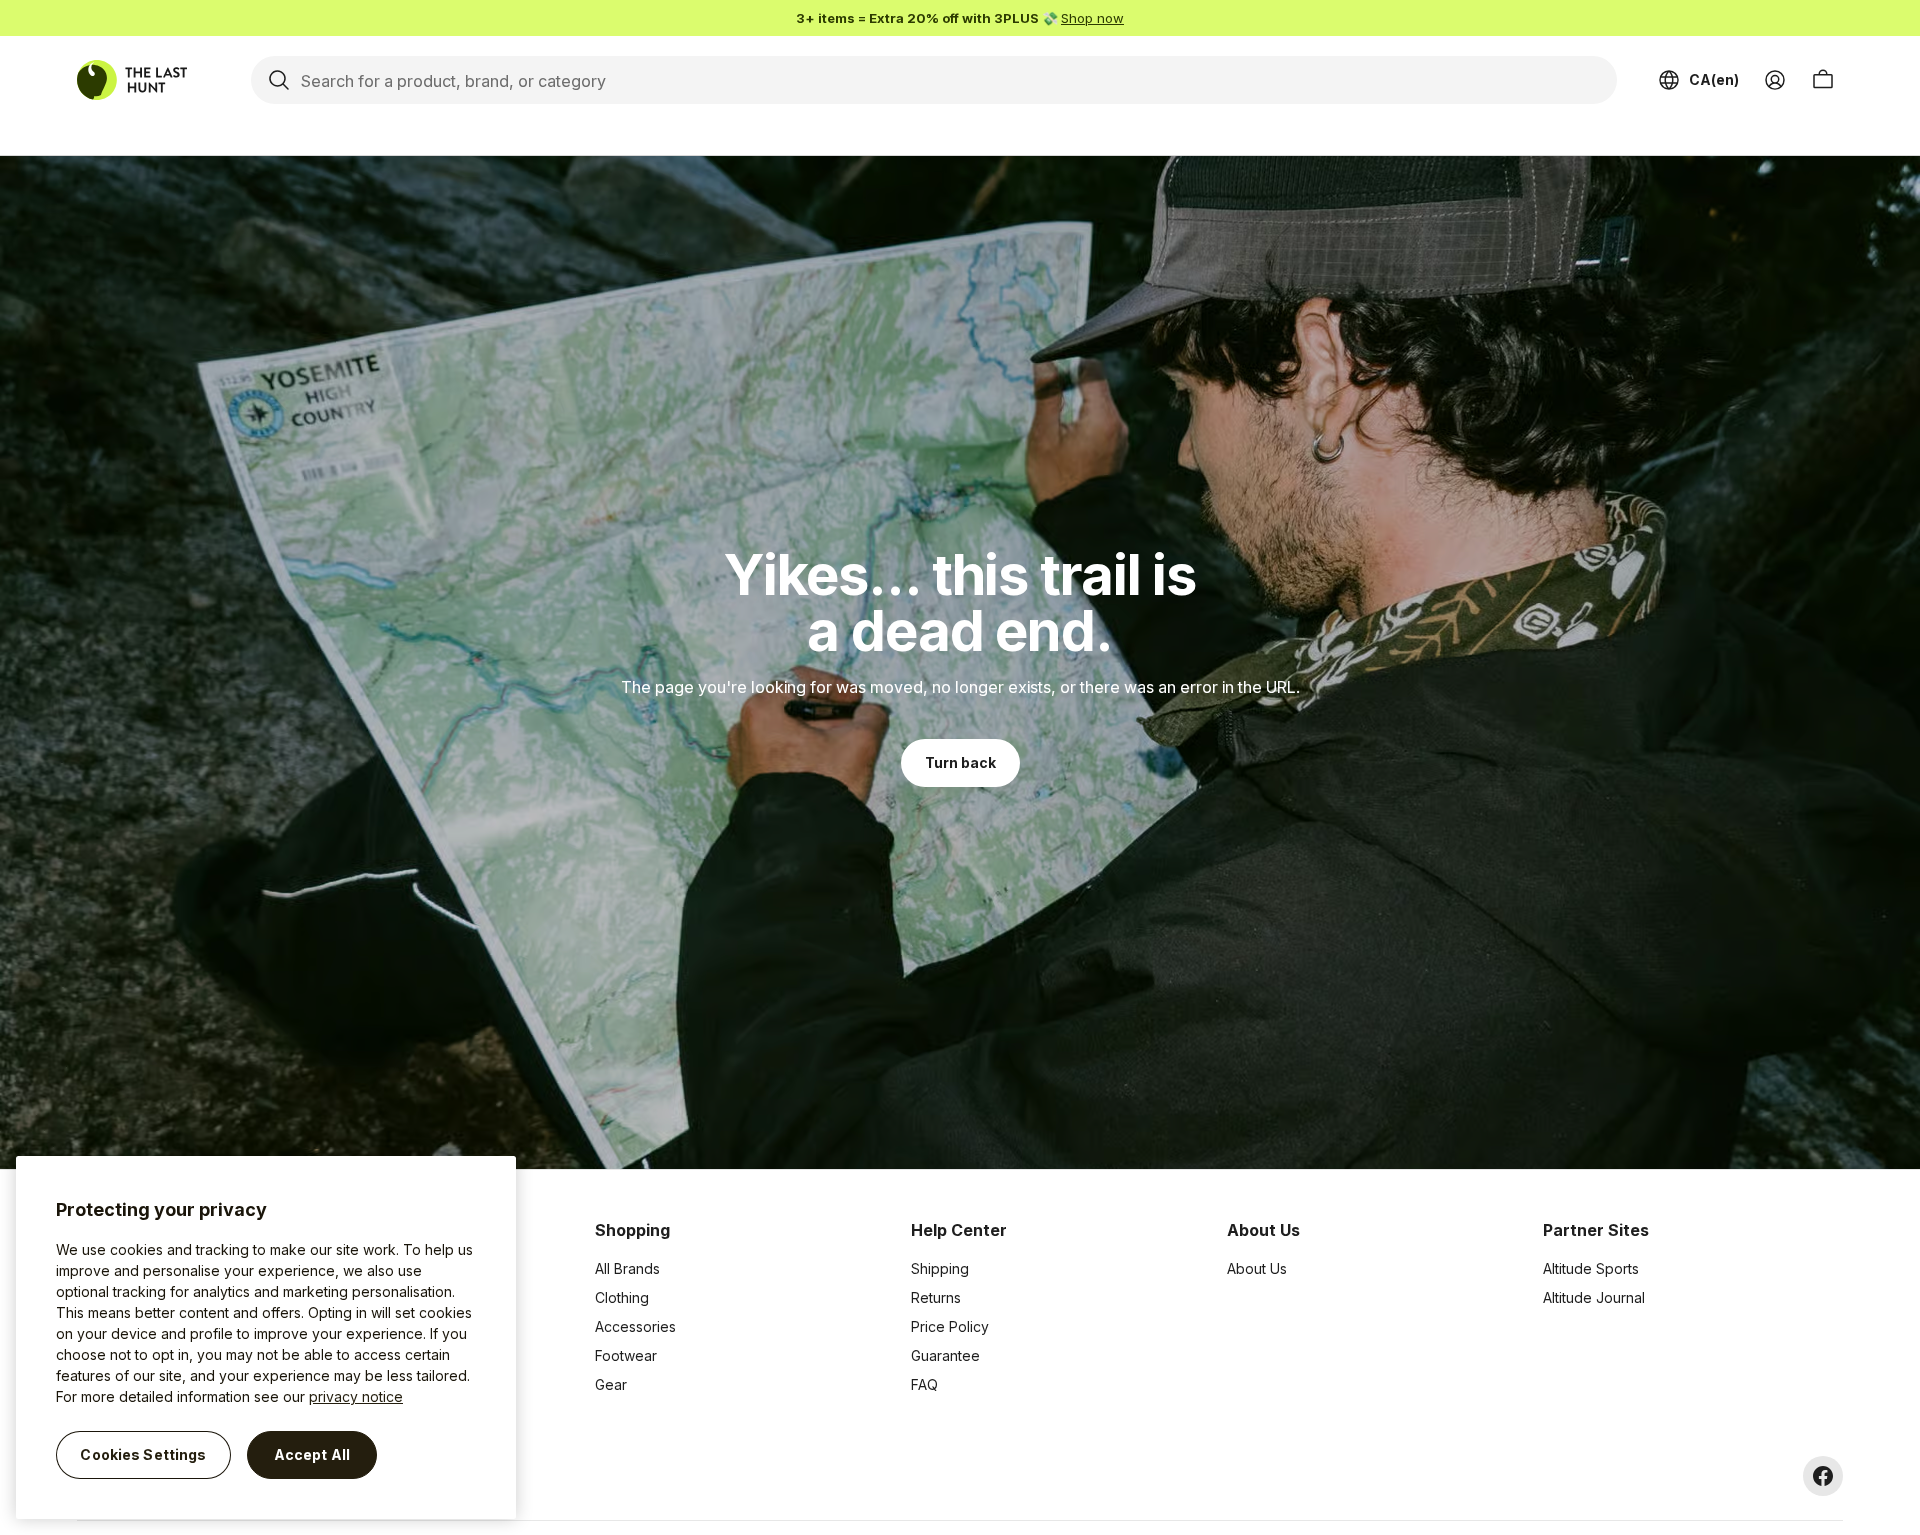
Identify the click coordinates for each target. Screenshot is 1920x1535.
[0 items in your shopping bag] (1823, 80)
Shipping (940, 1268)
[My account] (1775, 80)
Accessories (635, 1326)
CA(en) (1714, 79)
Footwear (626, 1355)
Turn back (960, 762)
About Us (1257, 1268)
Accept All (312, 1454)
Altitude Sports (1591, 1268)
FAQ (924, 1384)
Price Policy (950, 1326)
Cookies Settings (143, 1454)
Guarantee (945, 1355)
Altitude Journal (1594, 1297)
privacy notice (356, 1396)
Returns (936, 1297)
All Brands (627, 1268)
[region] (266, 1337)
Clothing (622, 1297)
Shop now (1092, 18)
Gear (611, 1384)
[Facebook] (1823, 1476)
